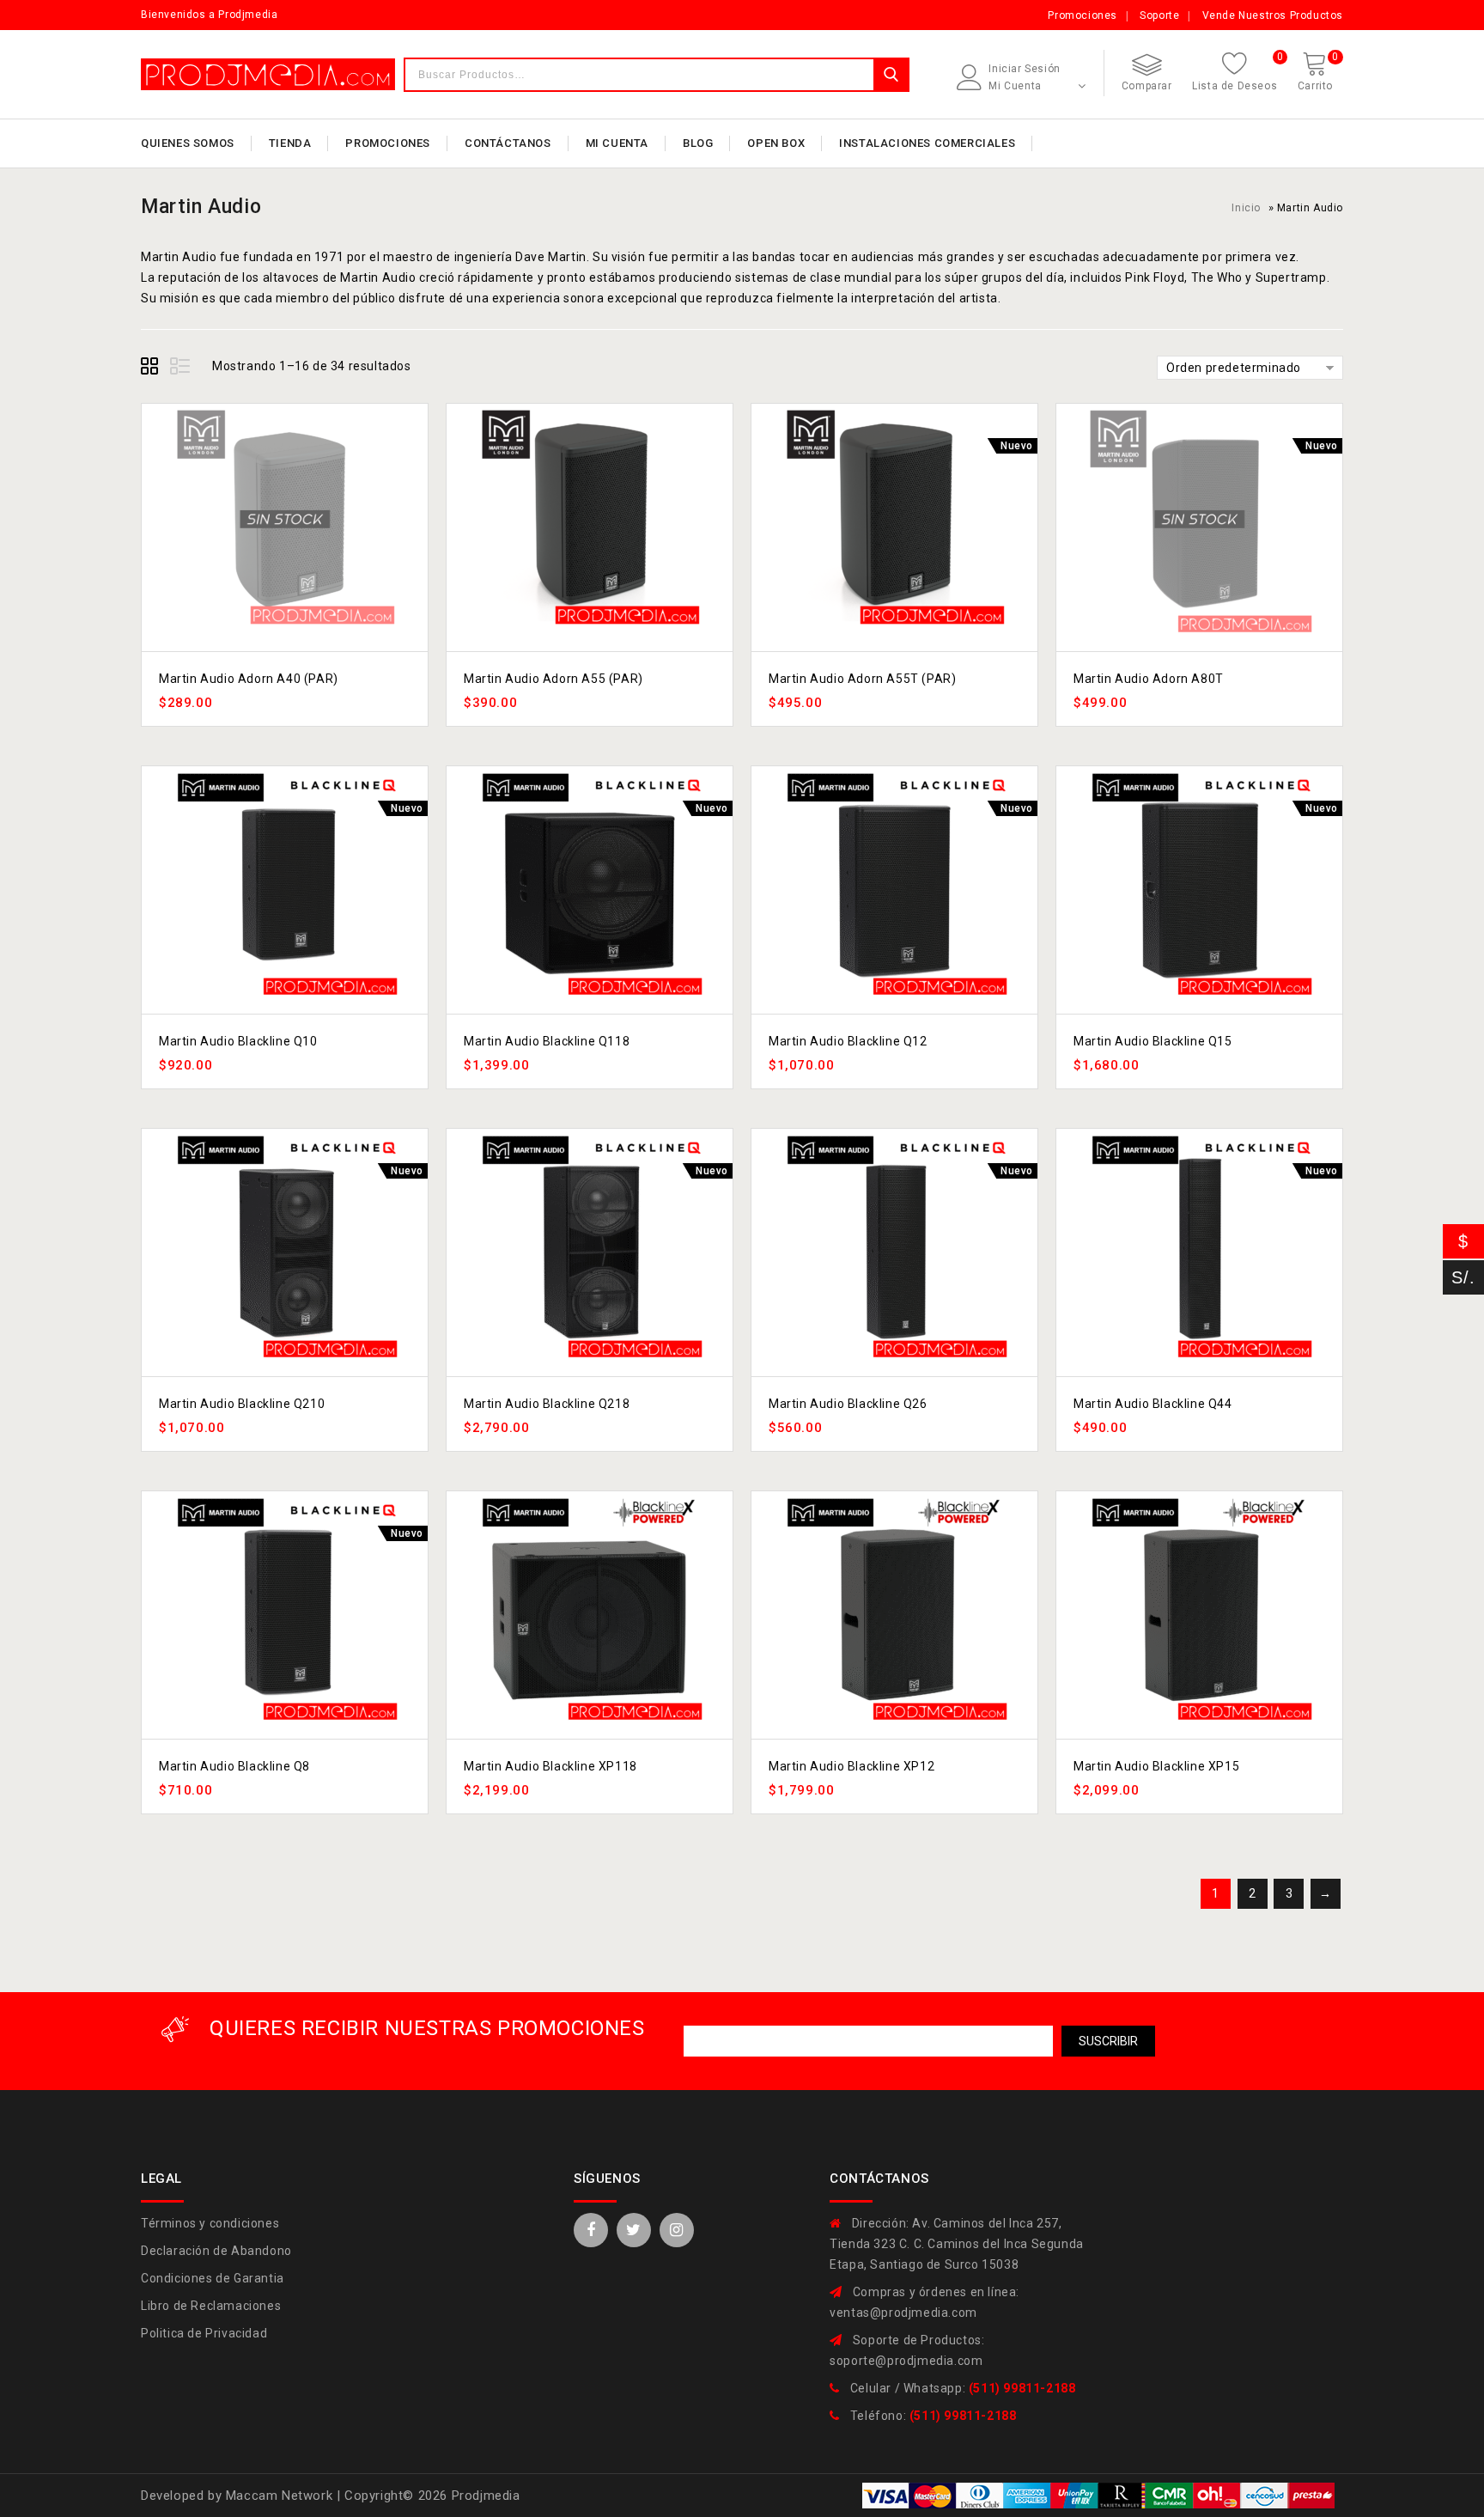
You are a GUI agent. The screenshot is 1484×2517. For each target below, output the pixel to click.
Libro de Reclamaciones (211, 2306)
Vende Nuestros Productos (1273, 15)
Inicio (1246, 208)
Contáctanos (508, 143)
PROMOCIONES (388, 143)
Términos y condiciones (210, 2223)
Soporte (1159, 15)
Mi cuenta (617, 143)
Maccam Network (281, 2496)
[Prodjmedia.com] (268, 74)
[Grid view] (152, 369)
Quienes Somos (188, 143)
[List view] (181, 369)
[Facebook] (591, 2230)
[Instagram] (677, 2230)
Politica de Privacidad (204, 2333)
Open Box (776, 143)
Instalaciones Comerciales (927, 143)
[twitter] (634, 2230)
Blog (698, 143)
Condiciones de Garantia (213, 2278)
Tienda (290, 143)
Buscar (891, 75)
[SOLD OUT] (285, 519)
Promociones (1083, 15)
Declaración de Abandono (216, 2251)
